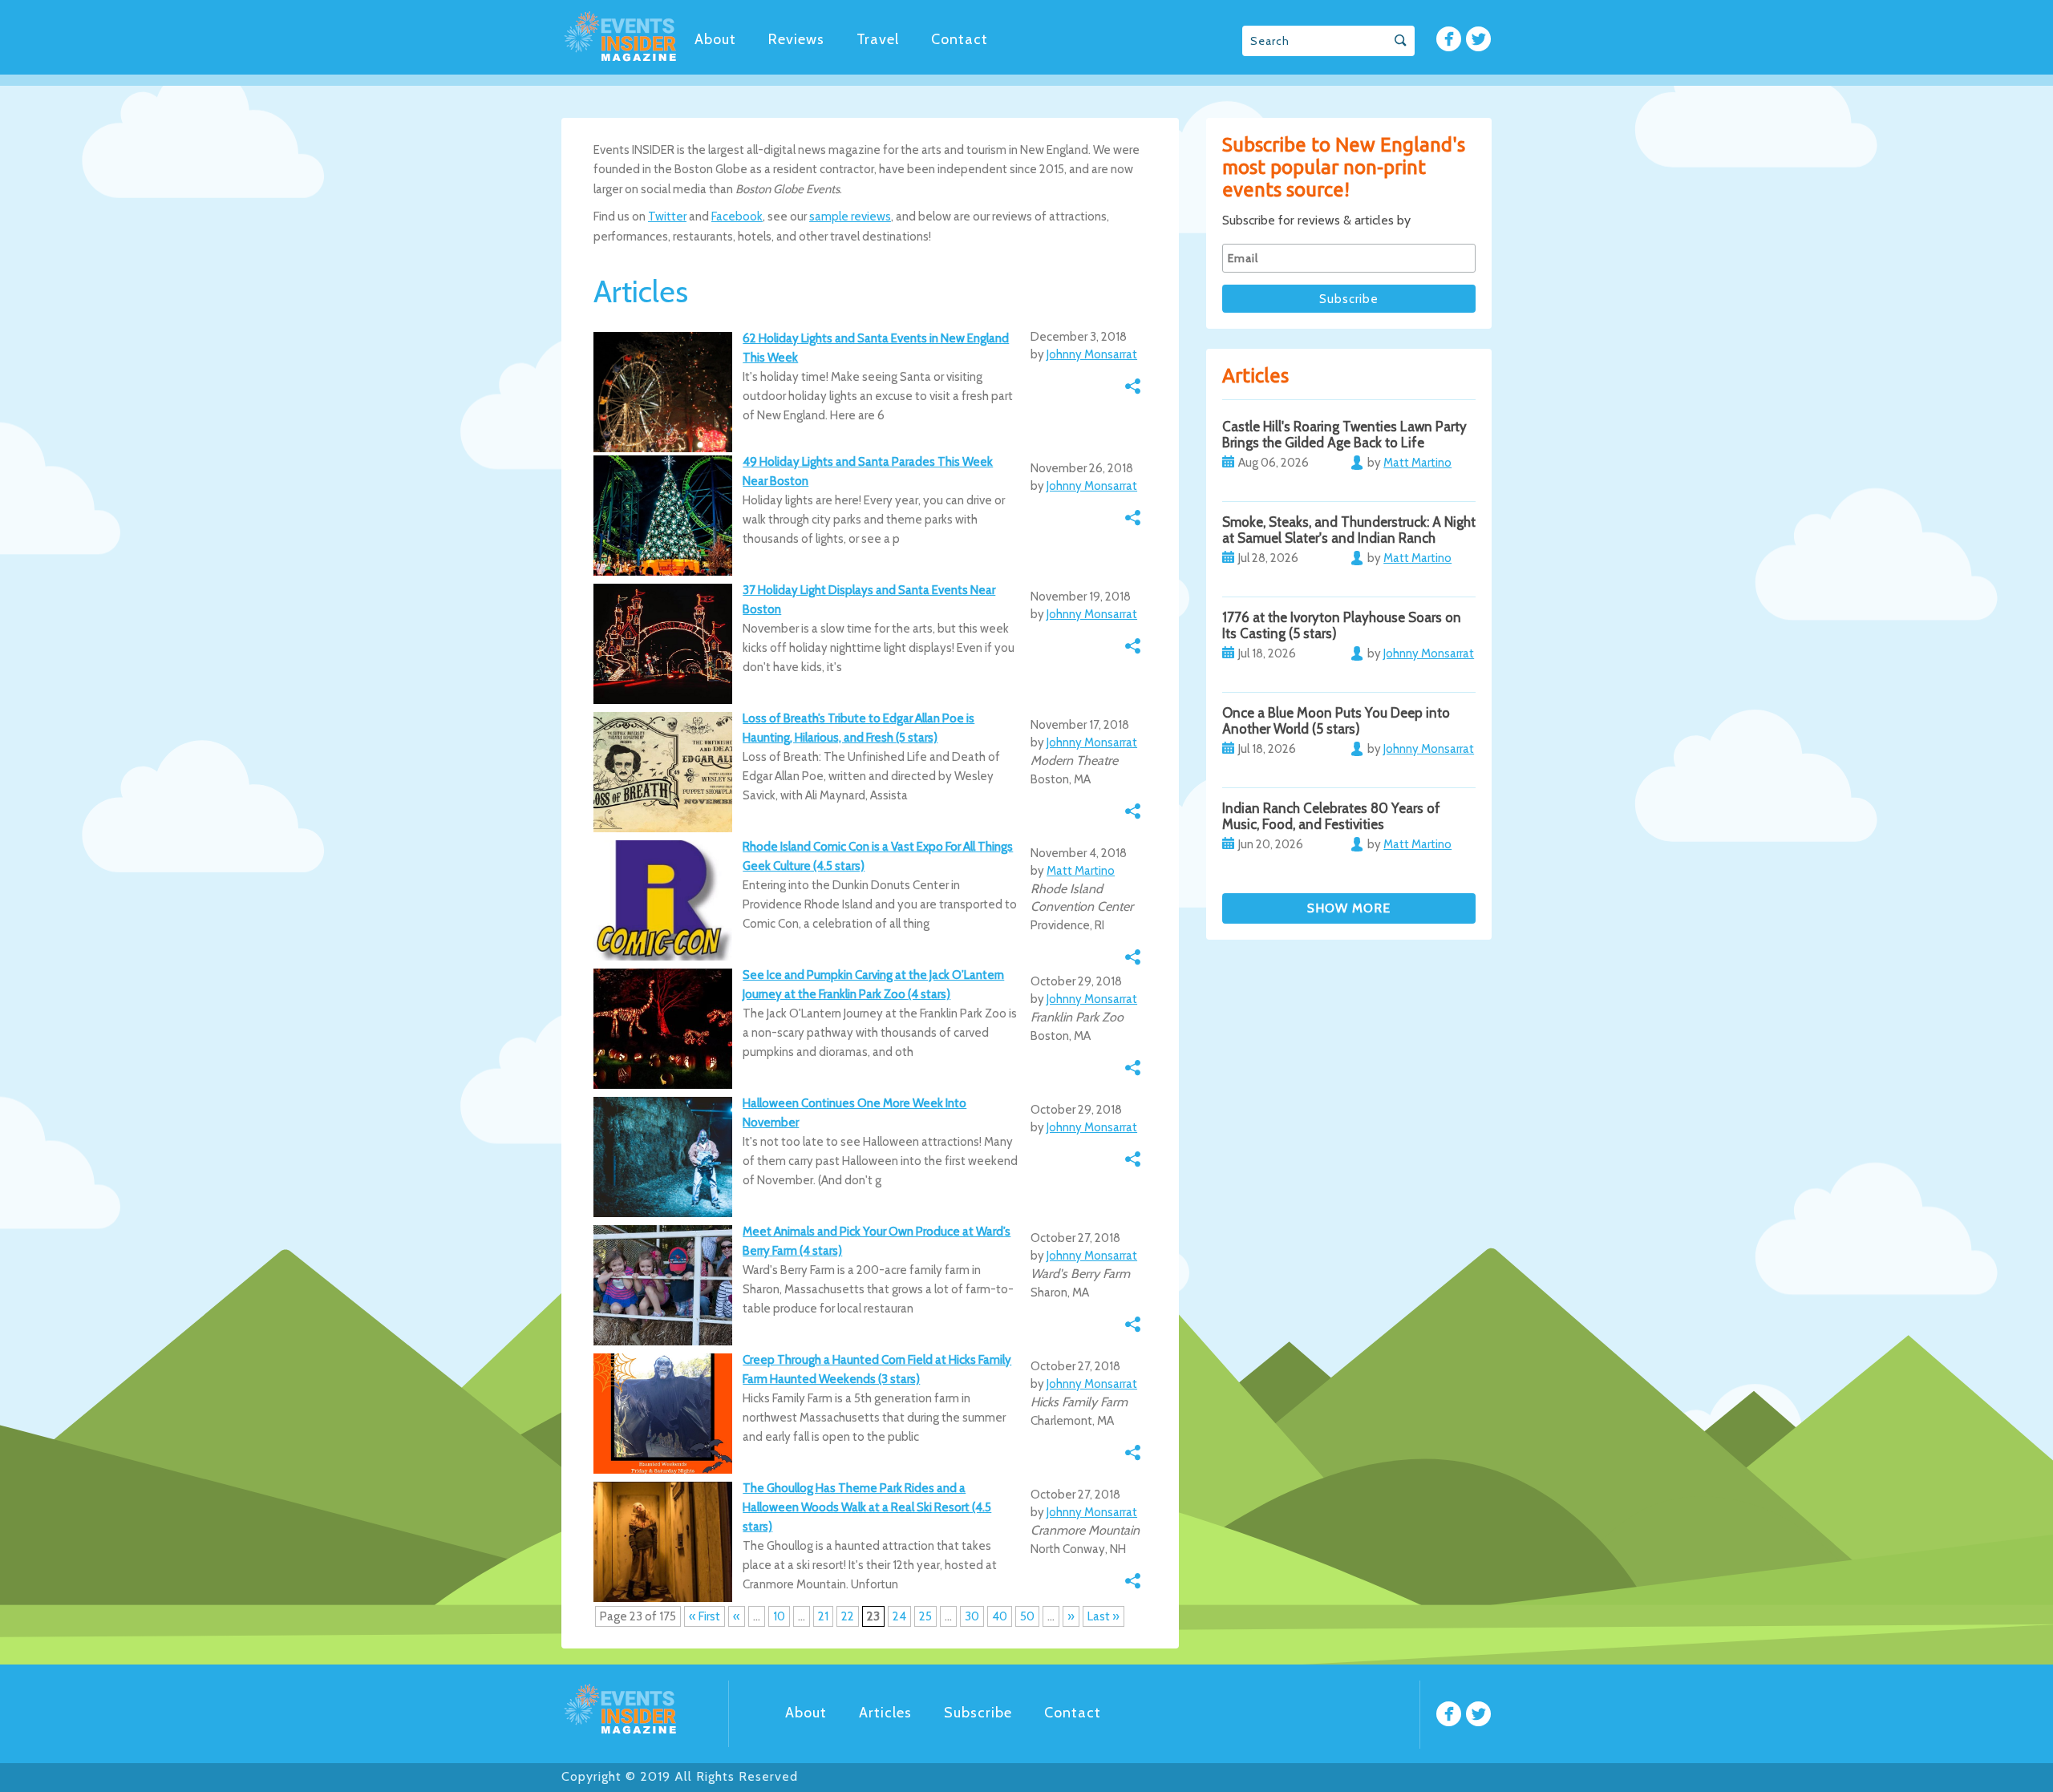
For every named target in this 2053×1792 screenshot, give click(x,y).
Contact (960, 39)
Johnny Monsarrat (1092, 354)
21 (823, 1616)
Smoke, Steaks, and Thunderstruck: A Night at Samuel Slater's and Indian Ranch (1349, 530)
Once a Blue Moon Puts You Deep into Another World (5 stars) (1336, 721)
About (715, 39)
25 (925, 1616)
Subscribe (978, 1713)
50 (1027, 1616)
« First (705, 1616)
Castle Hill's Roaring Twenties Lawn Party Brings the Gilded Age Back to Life (1344, 435)
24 (899, 1616)
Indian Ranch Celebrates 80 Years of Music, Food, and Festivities (1331, 816)
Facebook (737, 216)
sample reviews (850, 216)
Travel (878, 39)
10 (779, 1616)
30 (972, 1616)
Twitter (667, 216)
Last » (1103, 1616)
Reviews (796, 39)
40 (1000, 1616)
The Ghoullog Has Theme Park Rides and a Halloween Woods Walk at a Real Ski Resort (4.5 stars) (867, 1507)
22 (848, 1616)
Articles (885, 1713)
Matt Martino (1081, 871)
